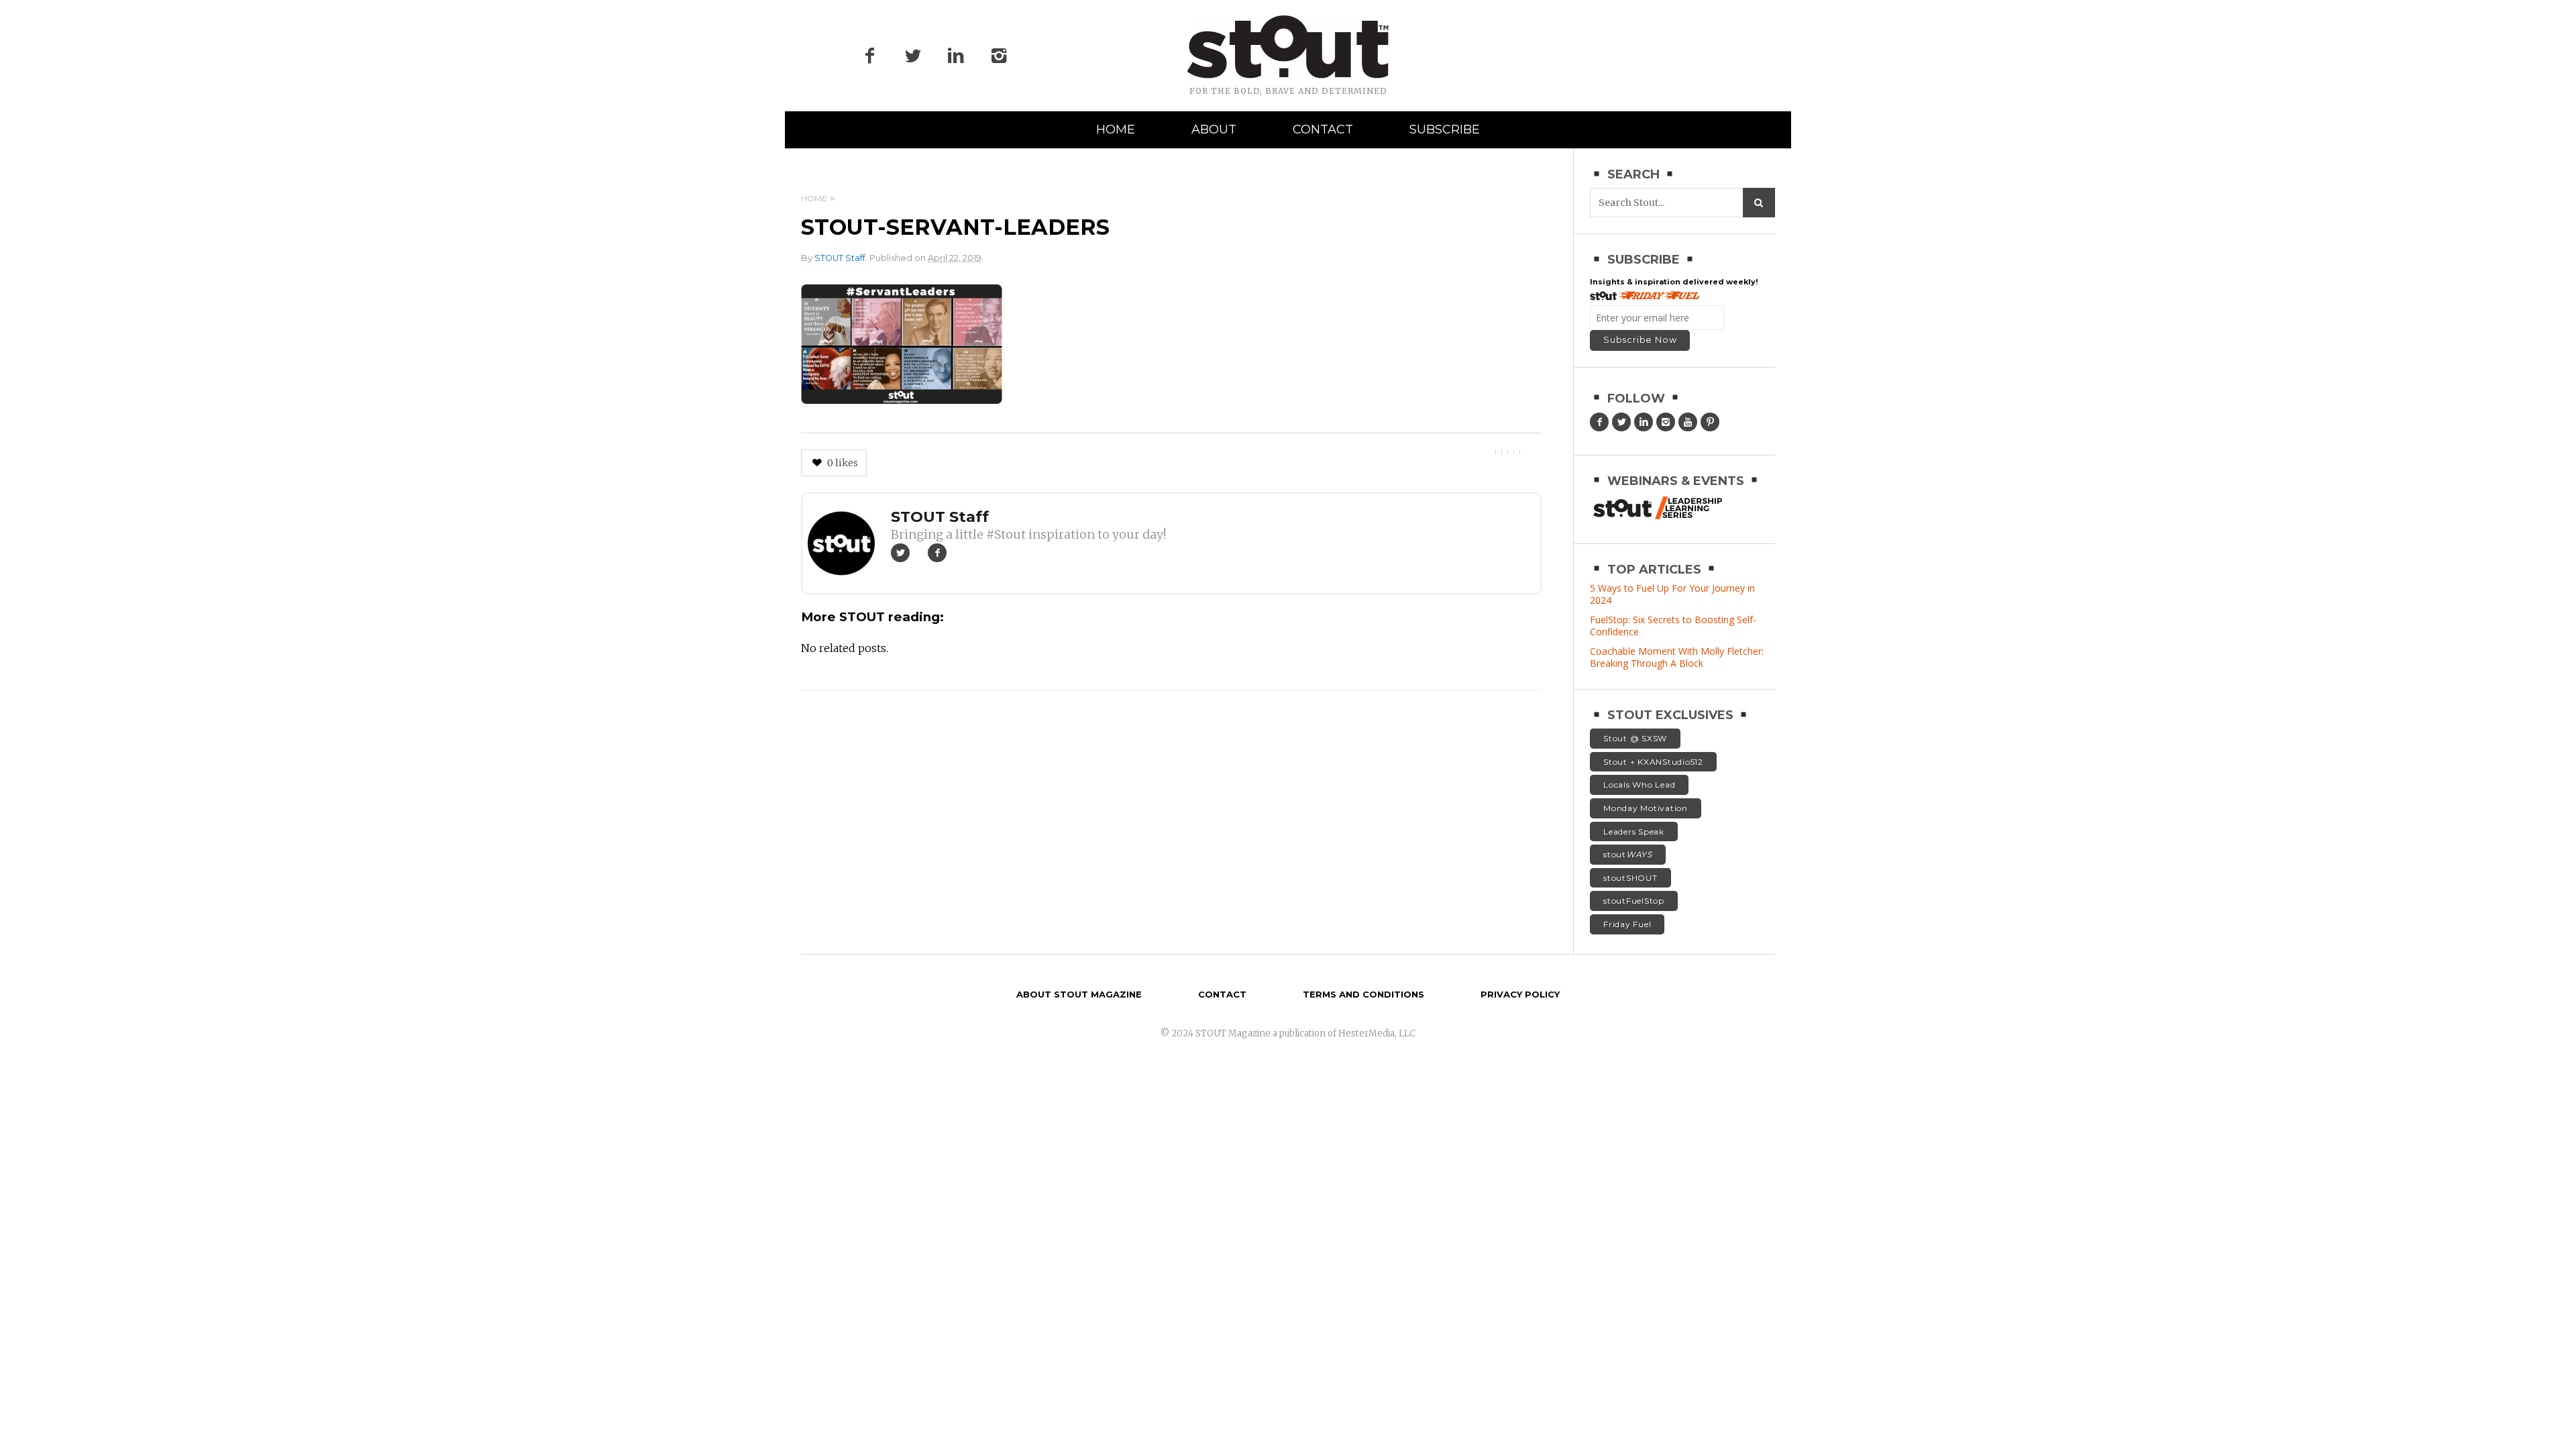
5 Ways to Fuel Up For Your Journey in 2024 (1672, 594)
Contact (1323, 129)
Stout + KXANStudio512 (1653, 762)
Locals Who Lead (1639, 785)
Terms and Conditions (1363, 994)
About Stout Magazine (1079, 994)
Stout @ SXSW (1635, 738)
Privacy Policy (1520, 994)
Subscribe (1445, 129)
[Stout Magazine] (1288, 47)
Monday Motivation (1646, 808)
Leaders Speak (1634, 831)
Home (1116, 129)
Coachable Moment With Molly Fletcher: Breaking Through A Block (1677, 657)
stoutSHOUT (1630, 878)
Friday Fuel (1627, 924)
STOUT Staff (840, 258)
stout (1628, 854)
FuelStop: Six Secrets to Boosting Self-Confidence (1673, 626)
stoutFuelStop (1634, 901)
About (1214, 129)
